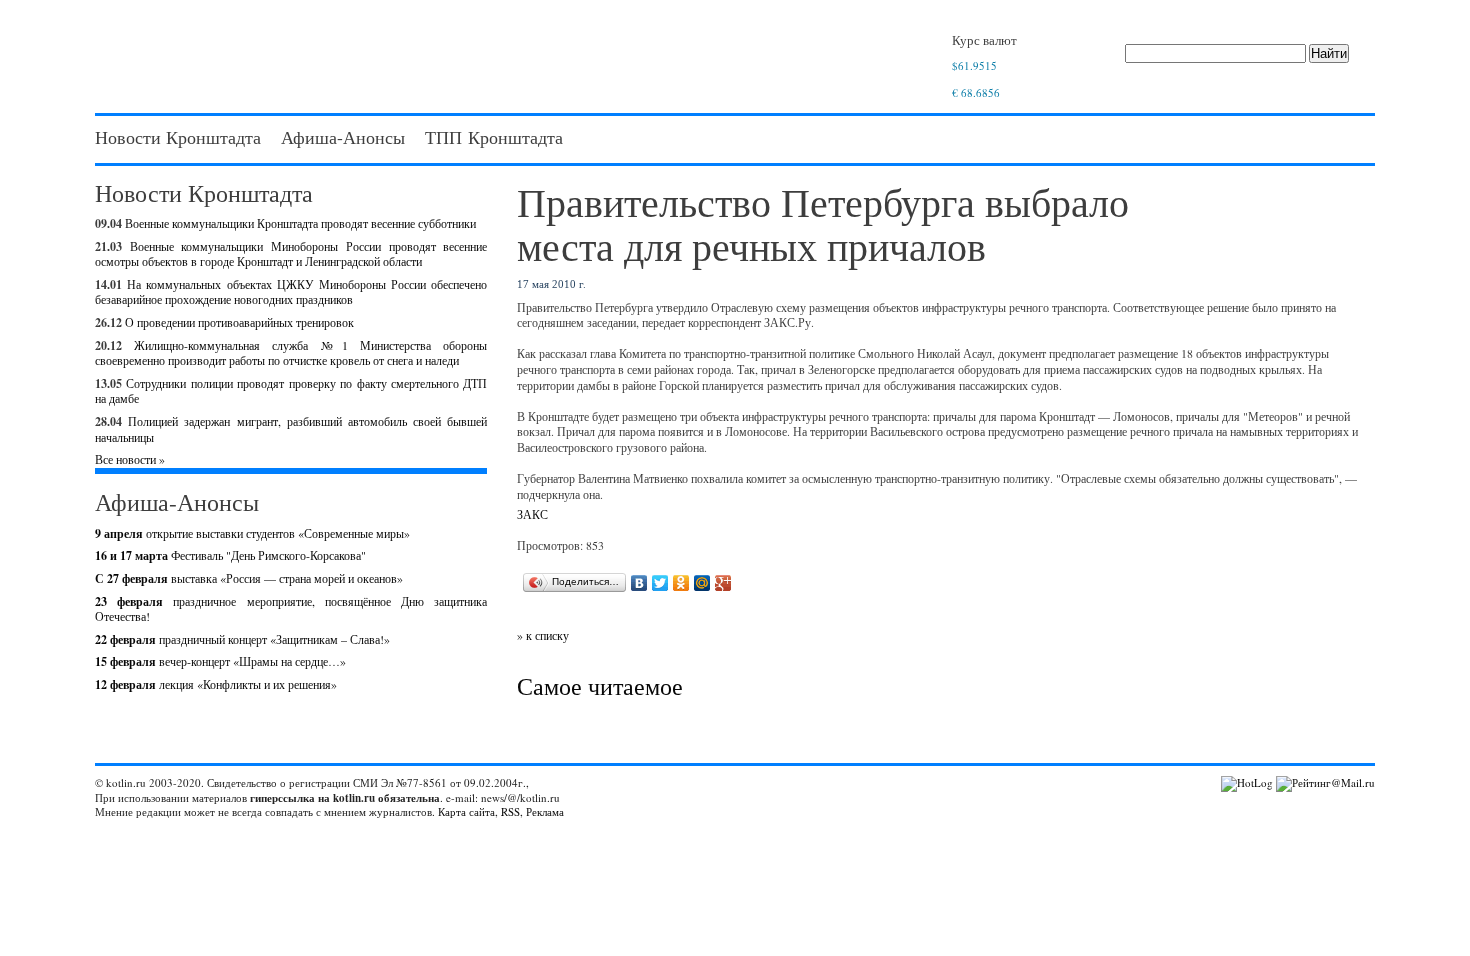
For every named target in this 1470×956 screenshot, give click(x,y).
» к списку (543, 635)
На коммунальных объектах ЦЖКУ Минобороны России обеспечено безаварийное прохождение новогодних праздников (291, 292)
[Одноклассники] (681, 583)
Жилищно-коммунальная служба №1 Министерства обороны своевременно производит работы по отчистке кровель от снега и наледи (291, 353)
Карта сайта (466, 811)
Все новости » (130, 459)
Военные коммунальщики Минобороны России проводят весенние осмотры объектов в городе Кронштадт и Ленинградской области (291, 254)
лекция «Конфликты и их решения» (216, 684)
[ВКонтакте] (639, 583)
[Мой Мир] (702, 583)
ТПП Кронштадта (494, 137)
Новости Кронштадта (178, 137)
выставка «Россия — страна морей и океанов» (249, 578)
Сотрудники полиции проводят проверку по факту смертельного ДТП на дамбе (291, 391)
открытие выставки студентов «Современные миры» (252, 533)
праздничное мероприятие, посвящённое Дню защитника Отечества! (291, 609)
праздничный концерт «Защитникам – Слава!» (242, 639)
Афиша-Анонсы (343, 137)
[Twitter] (660, 583)
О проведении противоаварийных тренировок (239, 322)
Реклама (545, 811)
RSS (510, 811)
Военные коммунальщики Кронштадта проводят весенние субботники (300, 223)
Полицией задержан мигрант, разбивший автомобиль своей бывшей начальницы (291, 429)
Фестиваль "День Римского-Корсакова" (230, 555)
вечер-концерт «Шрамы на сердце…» (220, 661)
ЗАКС (532, 514)
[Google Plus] (723, 583)
